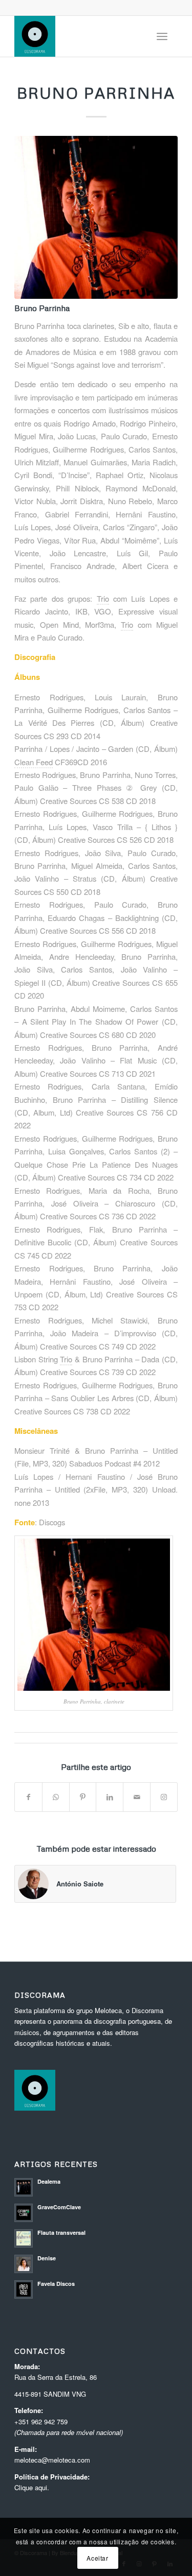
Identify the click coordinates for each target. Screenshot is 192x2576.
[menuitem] (162, 36)
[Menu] (162, 36)
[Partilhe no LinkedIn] (110, 1797)
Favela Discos (56, 2284)
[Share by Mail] (137, 1797)
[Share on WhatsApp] (56, 1797)
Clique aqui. (32, 2487)
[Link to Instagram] (164, 1797)
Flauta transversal (61, 2232)
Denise (47, 2258)
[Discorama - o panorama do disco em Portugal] (80, 36)
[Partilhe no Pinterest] (83, 1797)
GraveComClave (59, 2207)
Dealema (49, 2181)
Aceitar (97, 2558)
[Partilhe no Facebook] (28, 1797)
